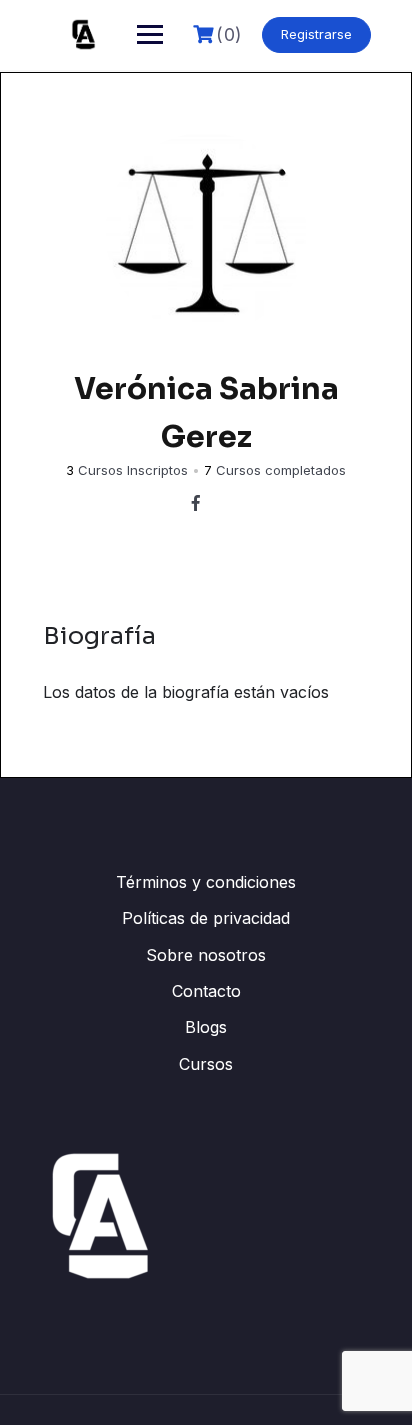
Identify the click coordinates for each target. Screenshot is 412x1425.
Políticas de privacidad (206, 918)
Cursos (206, 1064)
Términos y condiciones (206, 882)
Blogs (206, 1027)
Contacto (206, 991)
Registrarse (316, 34)
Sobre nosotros (206, 955)
